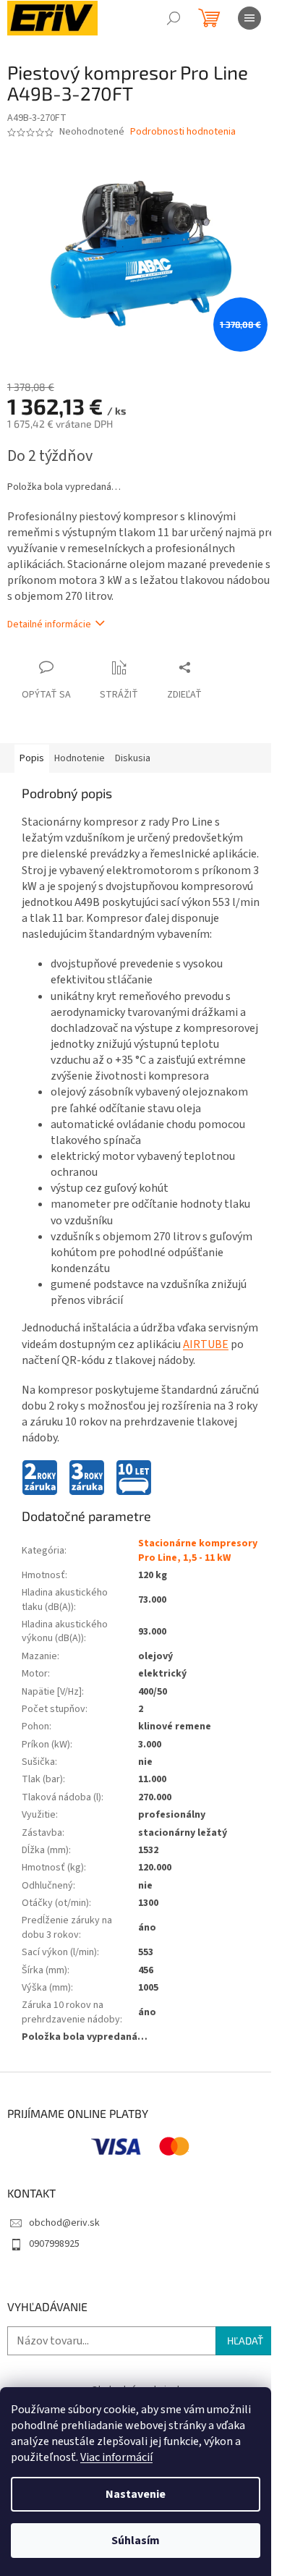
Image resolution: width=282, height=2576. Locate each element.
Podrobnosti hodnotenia (183, 132)
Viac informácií (116, 2457)
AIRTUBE (206, 1344)
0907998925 (54, 2244)
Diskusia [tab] (133, 758)
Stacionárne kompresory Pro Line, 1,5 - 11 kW (198, 1550)
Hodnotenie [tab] (80, 758)
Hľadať (245, 2340)
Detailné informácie (49, 624)
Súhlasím (136, 2541)
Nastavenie (136, 2494)
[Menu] (249, 18)
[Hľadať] (174, 18)
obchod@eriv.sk (64, 2223)
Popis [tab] (32, 758)
